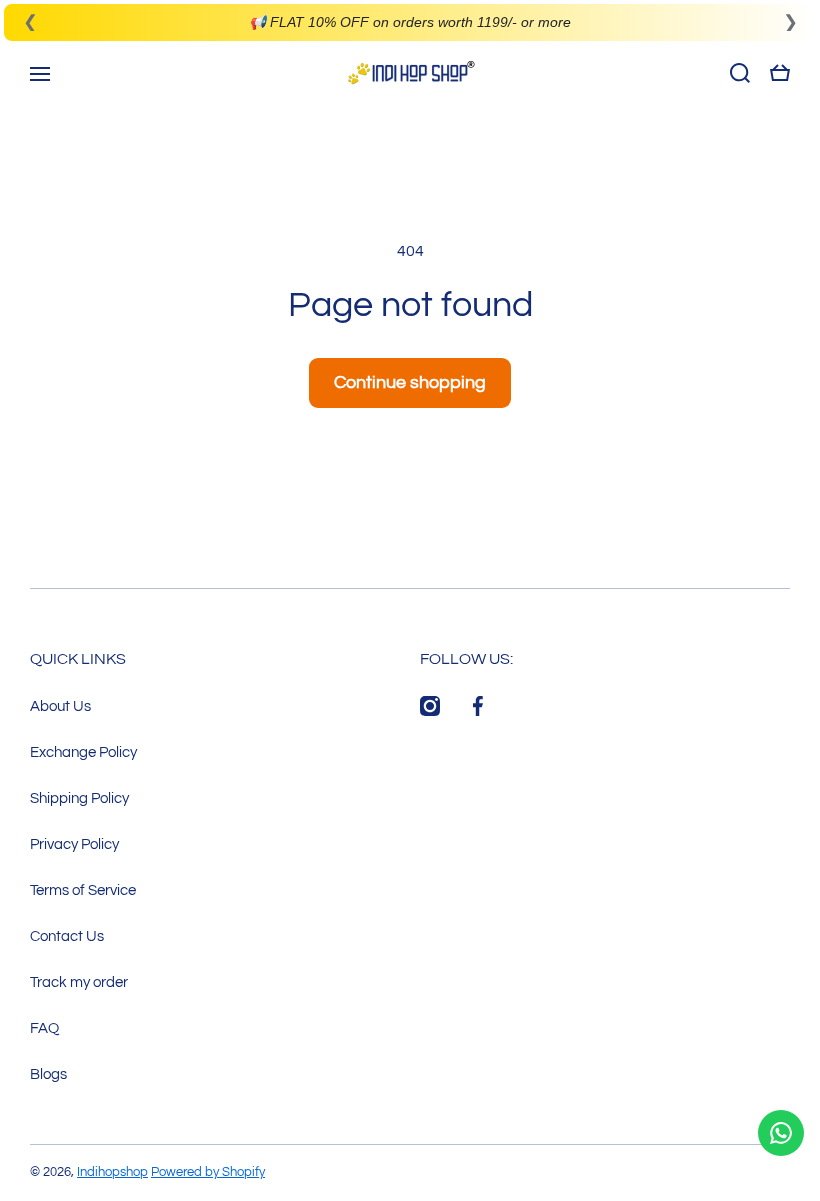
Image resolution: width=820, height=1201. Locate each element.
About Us (60, 706)
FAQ (44, 1028)
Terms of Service (83, 890)
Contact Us (67, 936)
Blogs (48, 1074)
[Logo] (410, 72)
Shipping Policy (79, 798)
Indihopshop (112, 1172)
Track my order (79, 982)
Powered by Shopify (208, 1172)
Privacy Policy (74, 844)
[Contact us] (781, 1133)
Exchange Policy (83, 752)
